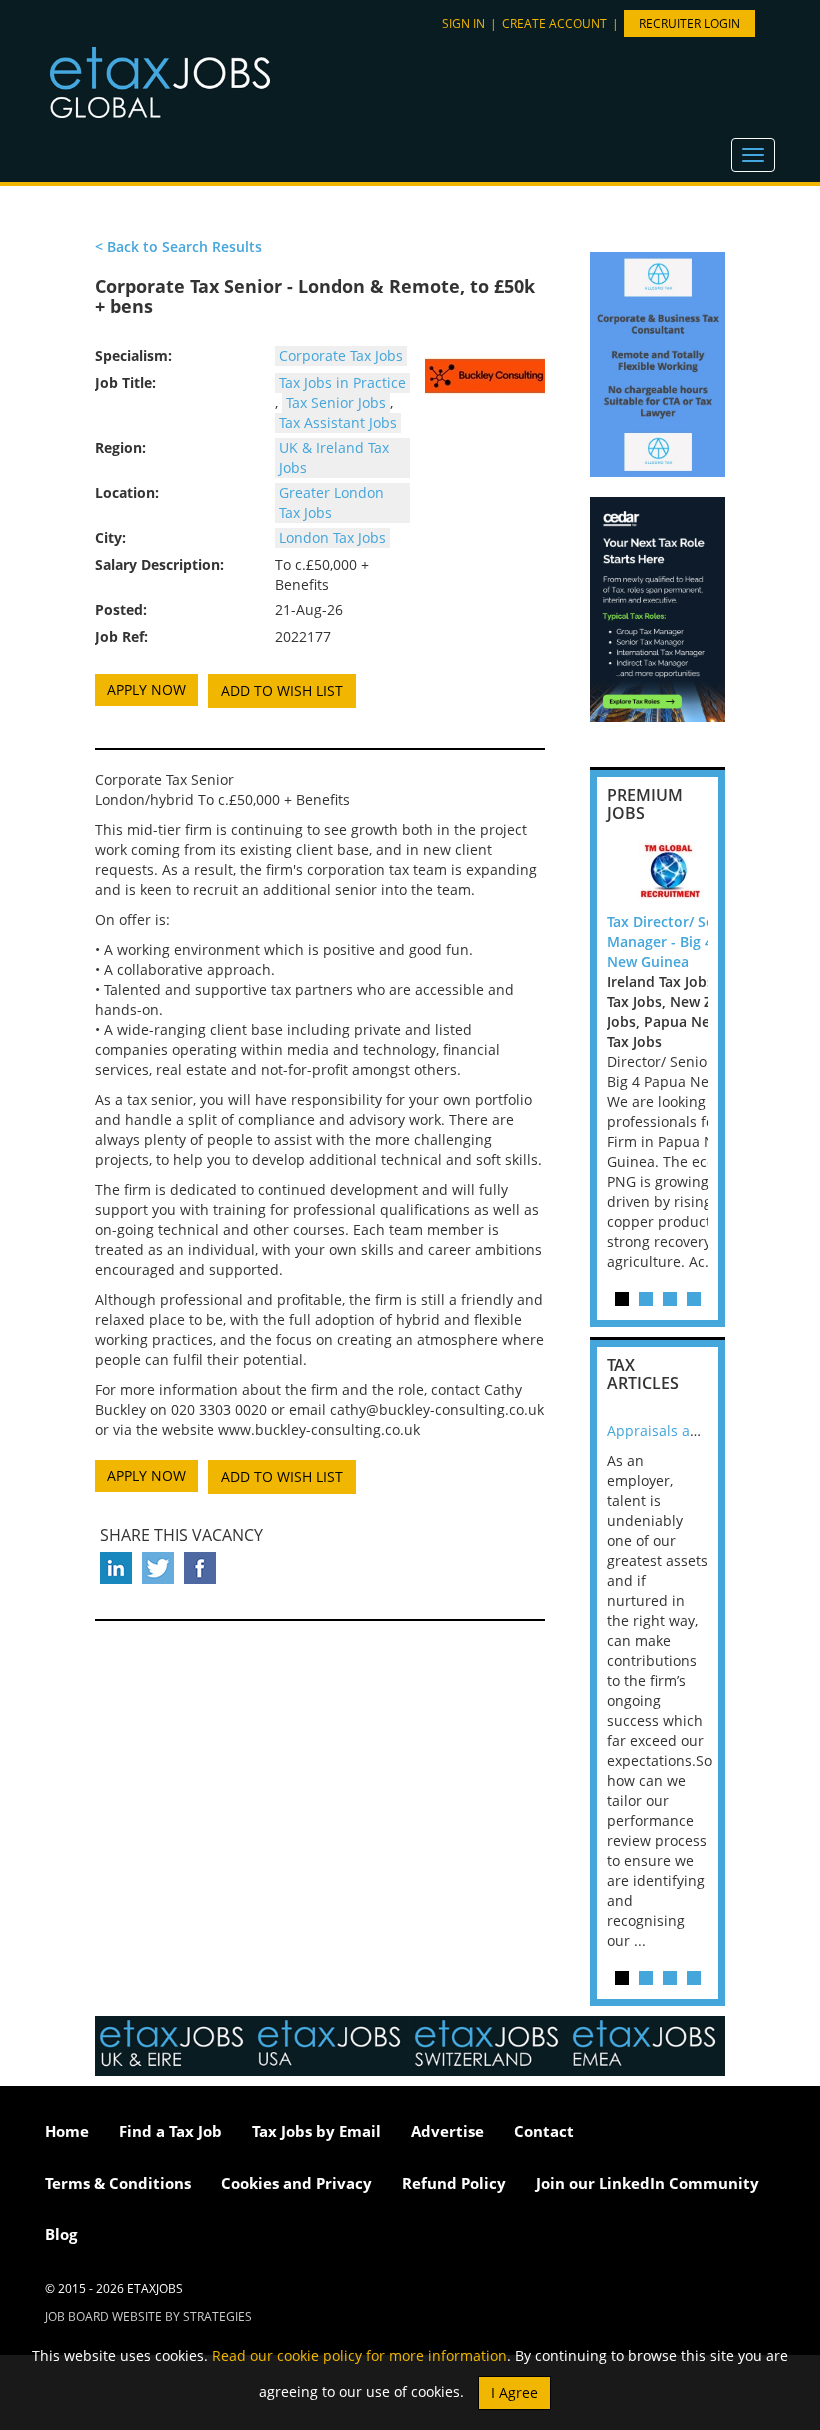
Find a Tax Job (170, 2131)
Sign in (463, 23)
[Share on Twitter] (158, 1568)
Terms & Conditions (118, 2183)
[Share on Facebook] (200, 1568)
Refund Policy (454, 2183)
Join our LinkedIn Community (647, 2183)
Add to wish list (282, 690)
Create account (554, 23)
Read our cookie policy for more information (359, 2355)
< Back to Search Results (178, 246)
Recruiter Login (689, 23)
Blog (61, 2234)
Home (67, 2131)
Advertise (447, 2131)
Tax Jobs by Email (316, 2131)
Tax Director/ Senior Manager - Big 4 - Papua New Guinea (688, 941)
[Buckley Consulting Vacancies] (485, 376)
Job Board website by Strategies (148, 2316)
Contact (544, 2131)
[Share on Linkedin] (116, 1568)
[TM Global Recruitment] (697, 872)
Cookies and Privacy (296, 2183)
